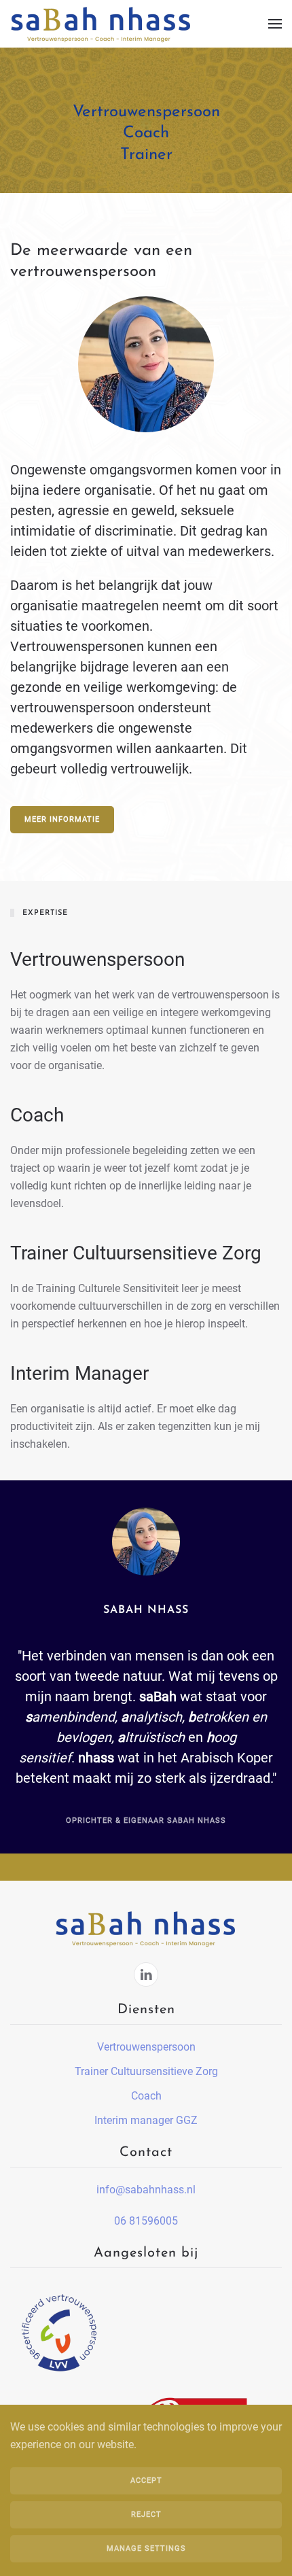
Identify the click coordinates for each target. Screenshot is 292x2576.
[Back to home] (102, 24)
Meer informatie (62, 819)
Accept (146, 2481)
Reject (146, 2514)
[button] (275, 24)
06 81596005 (146, 2221)
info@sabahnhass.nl (146, 2190)
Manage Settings (146, 2548)
